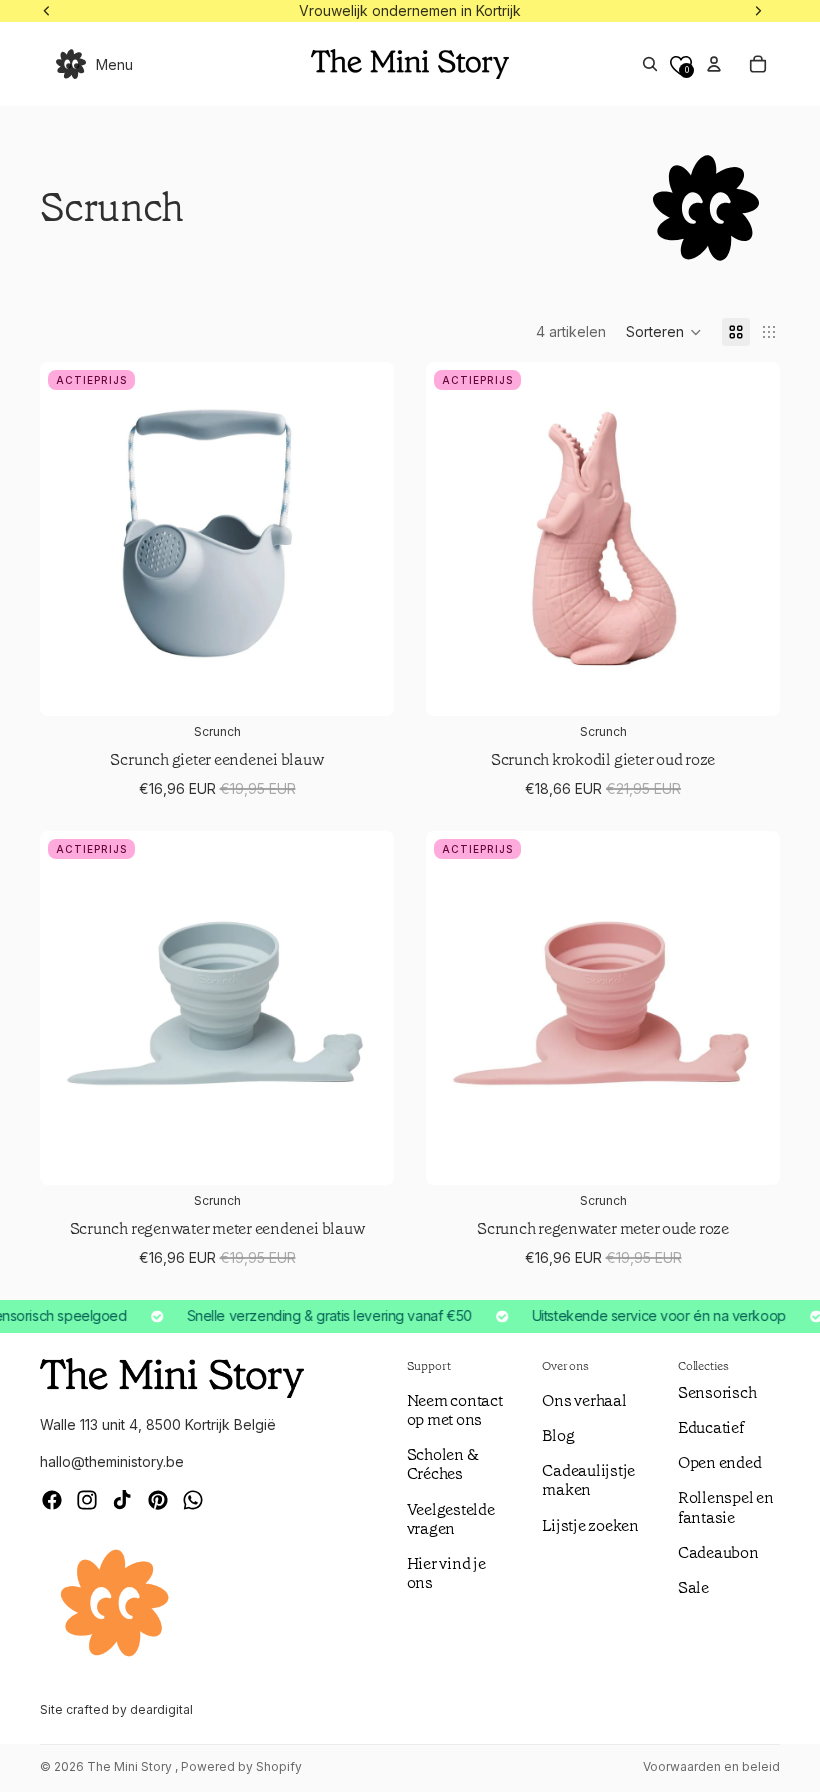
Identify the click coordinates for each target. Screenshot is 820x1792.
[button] (664, 332)
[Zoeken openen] (650, 64)
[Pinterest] (158, 1500)
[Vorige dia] (70, 1008)
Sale (693, 1587)
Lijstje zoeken (590, 1525)
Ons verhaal (584, 1400)
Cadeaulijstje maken (588, 1480)
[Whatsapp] (193, 1500)
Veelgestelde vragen (451, 1519)
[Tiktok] (122, 1500)
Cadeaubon (718, 1552)
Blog (558, 1435)
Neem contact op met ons (455, 1410)
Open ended (720, 1462)
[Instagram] (87, 1500)
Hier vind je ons (446, 1573)
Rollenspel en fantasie (726, 1507)
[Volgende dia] (364, 1008)
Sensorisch (717, 1392)
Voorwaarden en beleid (711, 1766)
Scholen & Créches (443, 1464)
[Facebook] (52, 1500)
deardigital (161, 1709)
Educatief (711, 1427)
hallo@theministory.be (112, 1461)
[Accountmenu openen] (714, 64)
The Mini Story (131, 1766)
